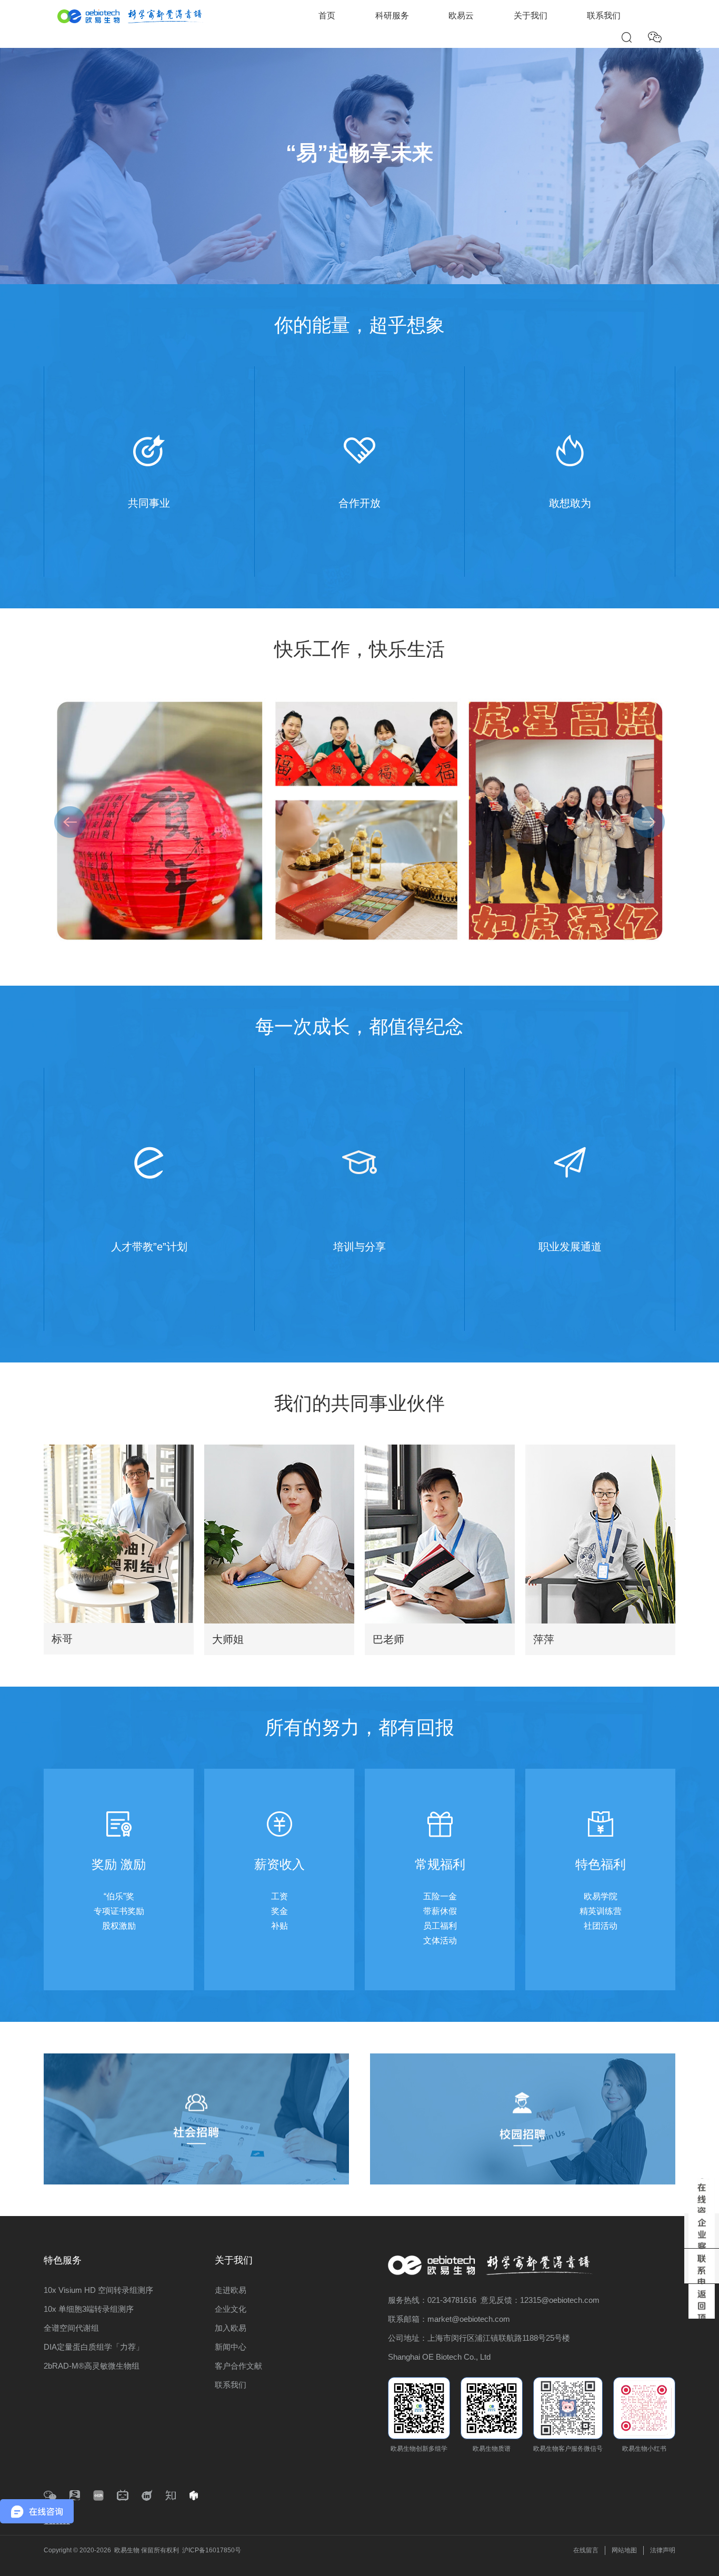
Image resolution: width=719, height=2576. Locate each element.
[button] (649, 822)
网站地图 (624, 2550)
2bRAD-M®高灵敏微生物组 (92, 2366)
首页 (327, 16)
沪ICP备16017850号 (212, 2550)
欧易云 (461, 16)
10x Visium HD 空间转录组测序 (98, 2290)
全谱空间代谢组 (71, 2328)
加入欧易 (231, 2328)
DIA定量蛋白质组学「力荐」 (94, 2347)
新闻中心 (231, 2347)
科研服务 (392, 16)
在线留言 (586, 2550)
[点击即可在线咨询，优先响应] (702, 2196)
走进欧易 (231, 2290)
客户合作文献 (238, 2366)
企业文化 (231, 2309)
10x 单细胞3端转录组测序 (89, 2309)
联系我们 (604, 16)
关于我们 (531, 16)
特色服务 (63, 2260)
